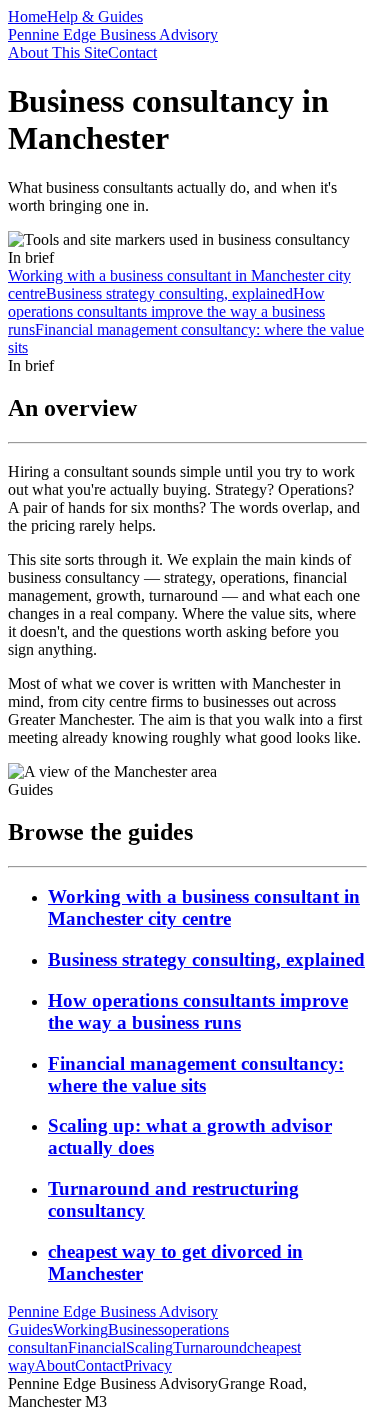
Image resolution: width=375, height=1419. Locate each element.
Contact (132, 52)
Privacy (148, 1365)
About (55, 1365)
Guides (30, 1329)
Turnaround (210, 1347)
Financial (97, 1347)
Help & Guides (95, 16)
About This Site (58, 52)
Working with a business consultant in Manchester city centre (204, 907)
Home (27, 16)
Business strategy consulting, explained (206, 959)
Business (136, 1329)
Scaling (149, 1347)
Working (80, 1329)
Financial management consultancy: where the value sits (196, 1074)
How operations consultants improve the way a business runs (198, 1011)
